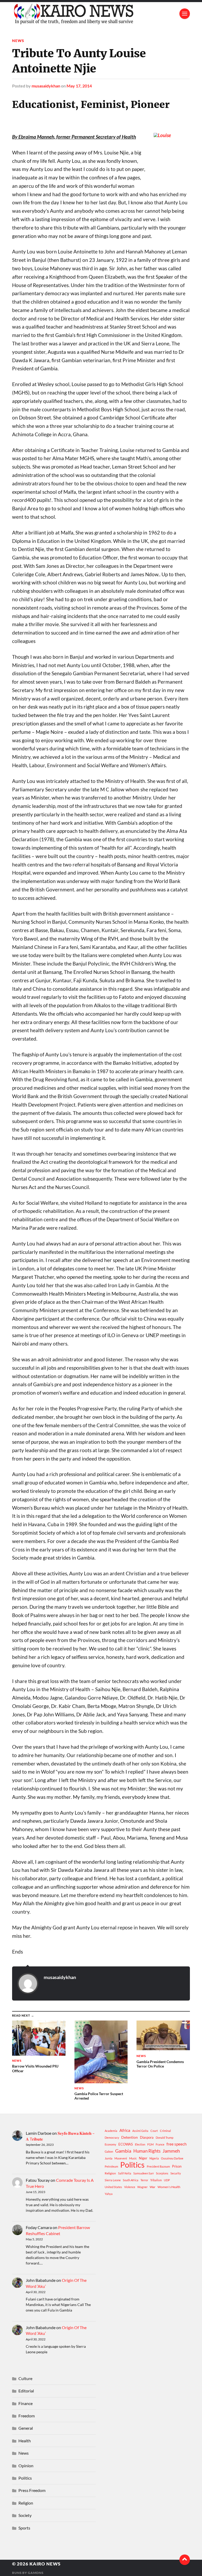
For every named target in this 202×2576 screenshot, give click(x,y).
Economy (110, 2144)
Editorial (26, 2391)
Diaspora (147, 2137)
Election (140, 2144)
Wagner (142, 2187)
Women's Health (169, 2187)
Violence (130, 2187)
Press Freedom (32, 2490)
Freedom (27, 2416)
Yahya (109, 2194)
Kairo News (45, 2564)
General (26, 2428)
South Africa (131, 2180)
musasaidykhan (46, 86)
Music (133, 2158)
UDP (167, 2180)
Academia (111, 2131)
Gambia (123, 2151)
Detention (130, 2137)
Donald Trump (165, 2138)
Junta (108, 2158)
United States (113, 2187)
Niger (143, 2158)
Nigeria (154, 2158)
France (160, 2144)
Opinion (26, 2466)
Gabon (109, 2151)
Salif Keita (125, 2173)
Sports (24, 2528)
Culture (25, 2378)
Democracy (112, 2138)
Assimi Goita (140, 2131)
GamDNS (36, 2573)
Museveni (121, 2158)
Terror (144, 2180)
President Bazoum (158, 2166)
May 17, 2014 (79, 86)
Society (25, 2515)
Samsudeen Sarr (144, 2173)
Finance (26, 2403)
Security (176, 2173)
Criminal (165, 2131)
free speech (176, 2144)
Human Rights (147, 2151)
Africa (125, 2130)
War (153, 2187)
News (18, 41)
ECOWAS (126, 2144)
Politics (132, 2165)
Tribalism (156, 2180)
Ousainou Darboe (172, 2158)
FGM (150, 2144)
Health (25, 2441)
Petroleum (111, 2166)
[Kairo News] (101, 14)
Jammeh (171, 2151)
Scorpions (162, 2173)
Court (154, 2131)
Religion (110, 2173)
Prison (177, 2166)
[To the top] (185, 2560)
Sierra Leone (113, 2180)
